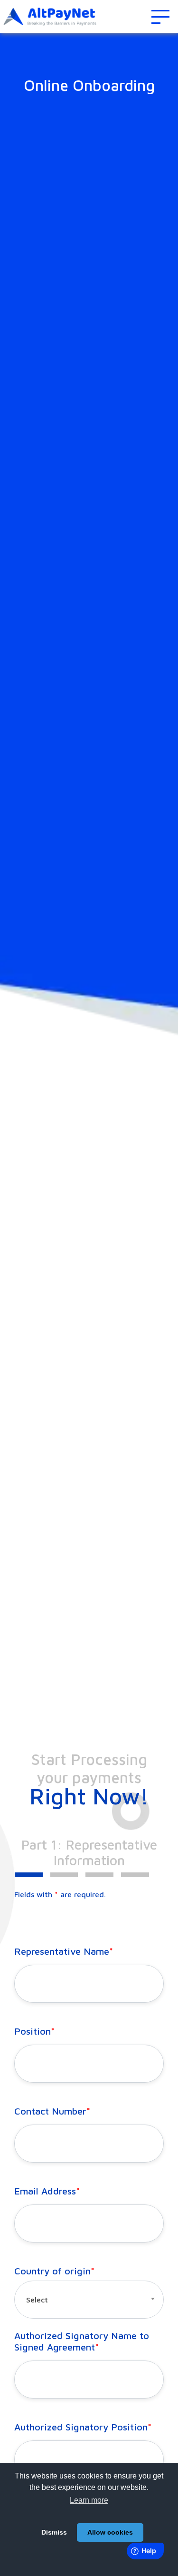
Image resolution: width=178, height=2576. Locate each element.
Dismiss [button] (54, 2532)
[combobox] (89, 2300)
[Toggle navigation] (160, 17)
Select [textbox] (37, 2300)
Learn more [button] (89, 2500)
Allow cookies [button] (110, 2532)
